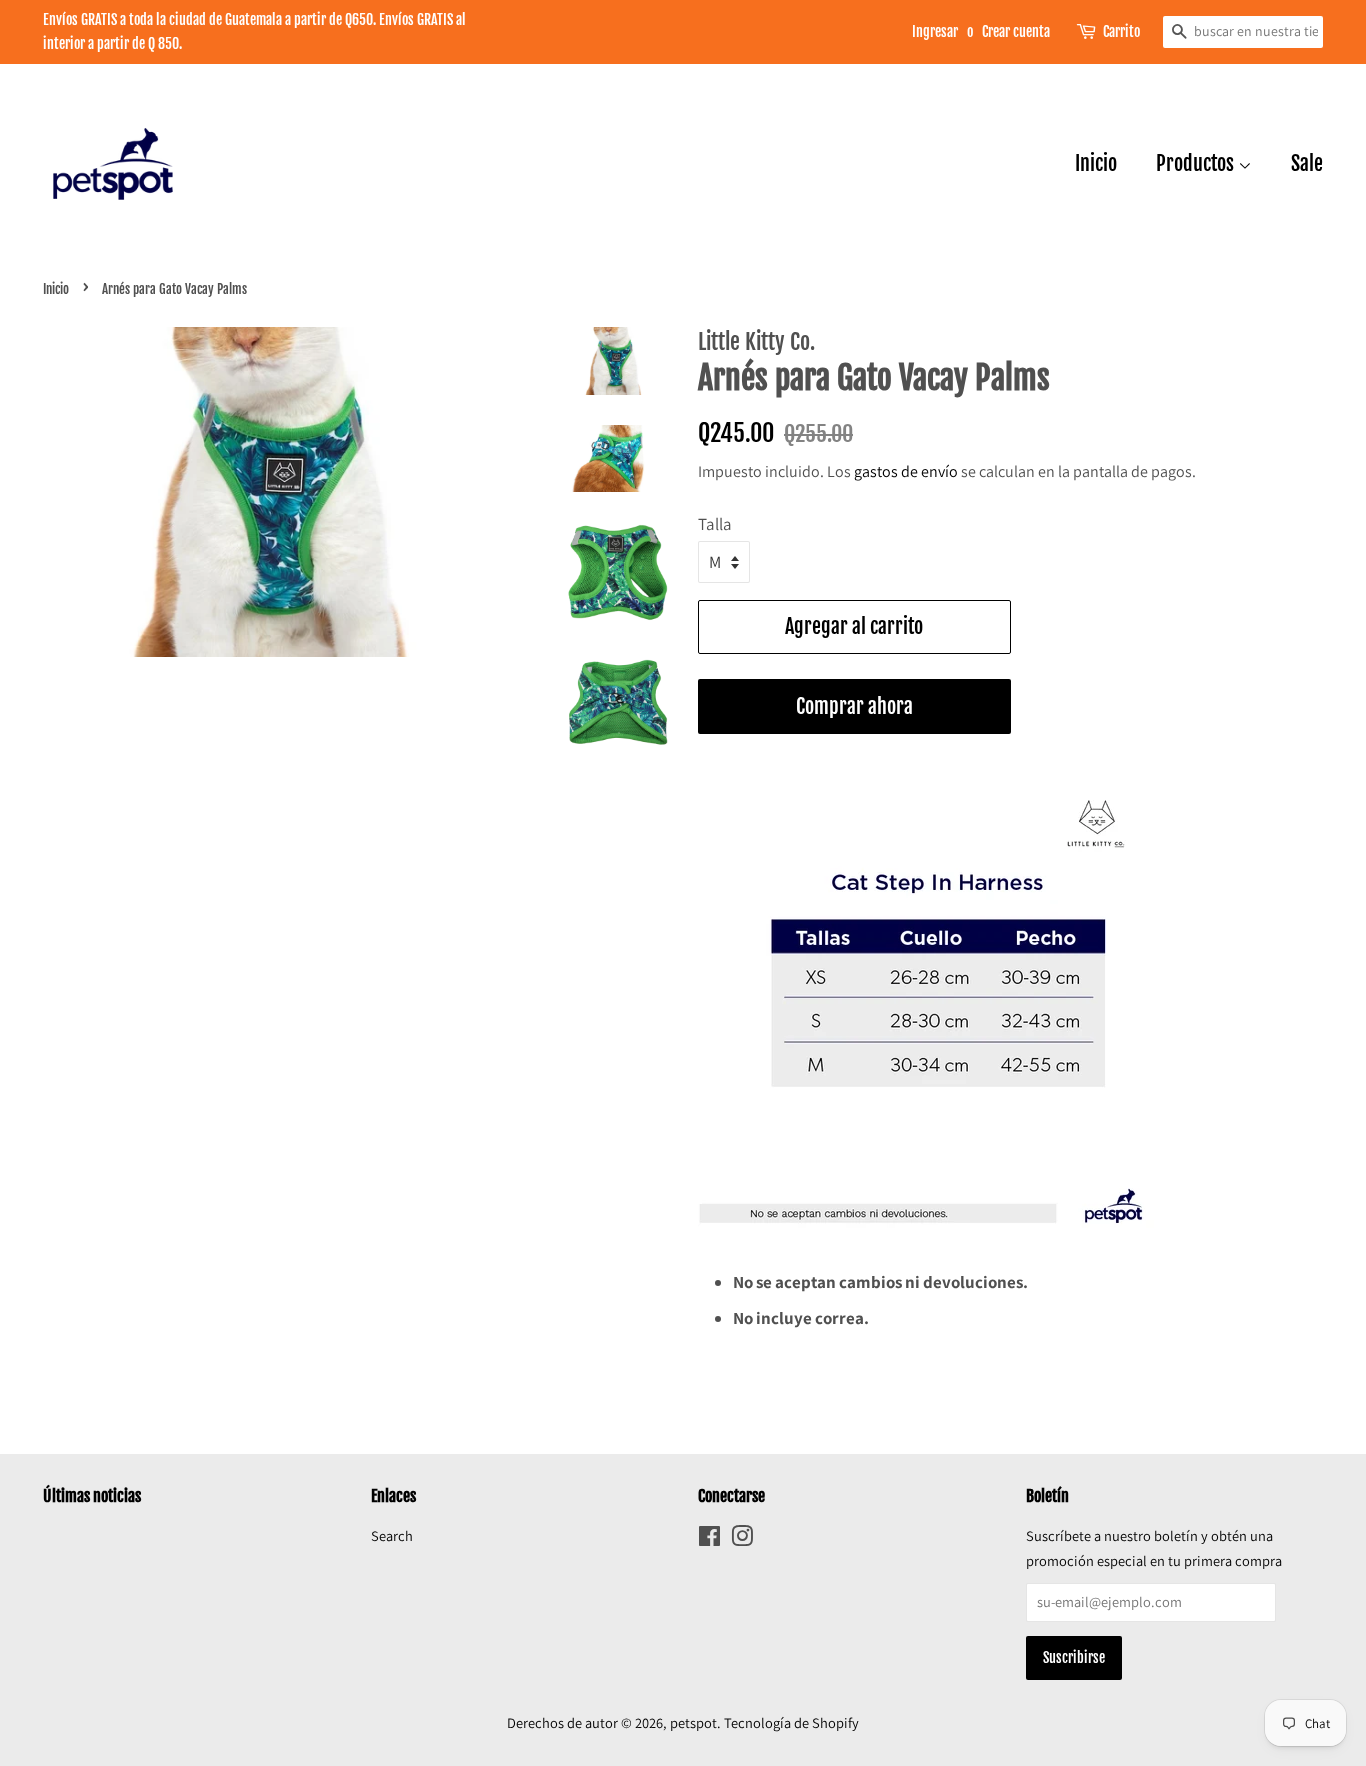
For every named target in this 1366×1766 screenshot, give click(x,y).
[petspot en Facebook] (709, 1539)
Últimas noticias (92, 1496)
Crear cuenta (1016, 31)
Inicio (1096, 163)
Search (392, 1535)
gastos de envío (906, 471)
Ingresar (935, 31)
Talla (715, 524)
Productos (1197, 163)
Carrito (1121, 31)
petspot (693, 1722)
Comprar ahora (854, 706)
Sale (1307, 163)
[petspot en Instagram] (742, 1539)
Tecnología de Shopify (791, 1722)
